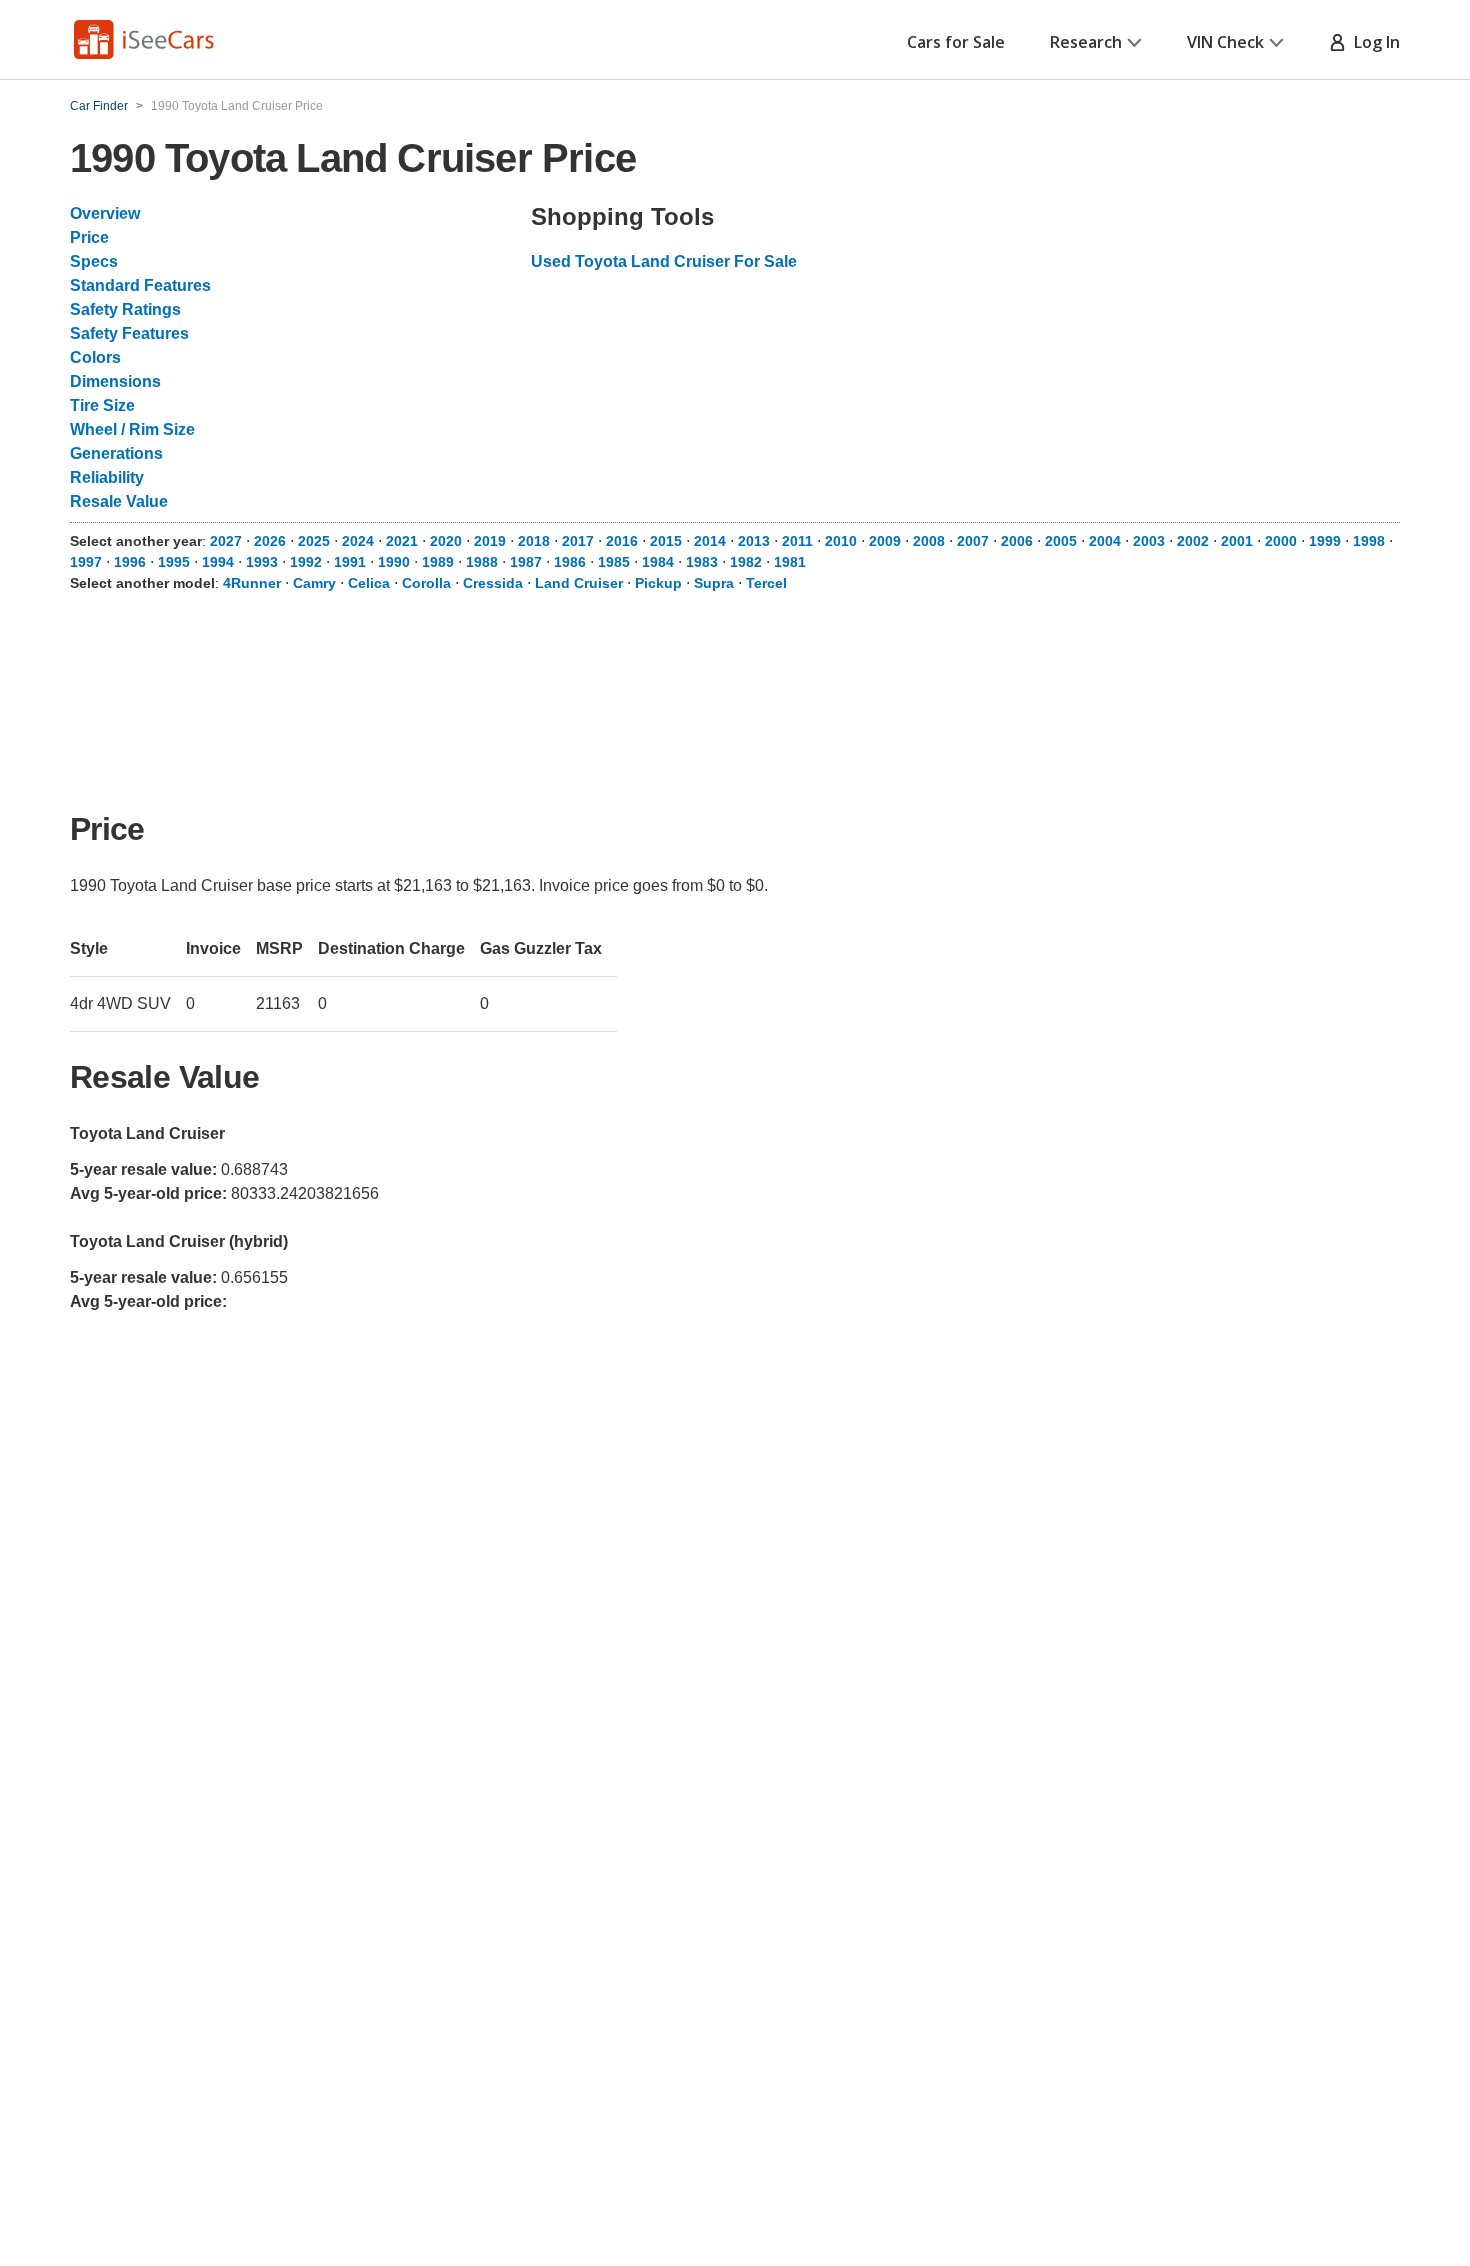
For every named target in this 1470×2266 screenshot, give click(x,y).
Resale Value (119, 501)
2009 (885, 541)
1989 (438, 562)
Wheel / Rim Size (132, 429)
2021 (402, 541)
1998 (1369, 541)
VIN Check (1225, 42)
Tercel (766, 583)
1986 (570, 562)
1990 (394, 562)
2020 (446, 541)
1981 (790, 562)
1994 (218, 562)
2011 (797, 541)
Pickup (658, 583)
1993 (262, 562)
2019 (490, 541)
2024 (358, 541)
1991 (350, 562)
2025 (314, 541)
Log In (1373, 42)
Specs (94, 261)
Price (89, 237)
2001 (1237, 541)
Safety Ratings (125, 309)
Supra (714, 583)
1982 (746, 562)
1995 (174, 562)
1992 (306, 562)
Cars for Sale (956, 42)
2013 (754, 541)
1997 (86, 562)
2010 (841, 541)
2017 (578, 541)
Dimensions (115, 381)
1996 (130, 562)
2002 (1193, 541)
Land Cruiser (579, 583)
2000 (1281, 541)
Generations (116, 453)
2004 (1105, 541)
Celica (369, 583)
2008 (929, 541)
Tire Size (102, 405)
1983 (702, 562)
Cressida (493, 583)
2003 (1149, 541)
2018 (534, 541)
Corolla (426, 583)
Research (1086, 42)
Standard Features (140, 285)
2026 (270, 541)
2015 (666, 541)
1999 (1325, 541)
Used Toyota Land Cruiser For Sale (664, 261)
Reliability (107, 477)
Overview (105, 213)
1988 (482, 562)
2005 (1061, 541)
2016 (622, 541)
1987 (526, 562)
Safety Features (129, 333)
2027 (226, 541)
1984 (658, 562)
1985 (614, 562)
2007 (973, 541)
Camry (314, 583)
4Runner (252, 583)
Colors (95, 357)
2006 (1017, 541)
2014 (710, 541)
